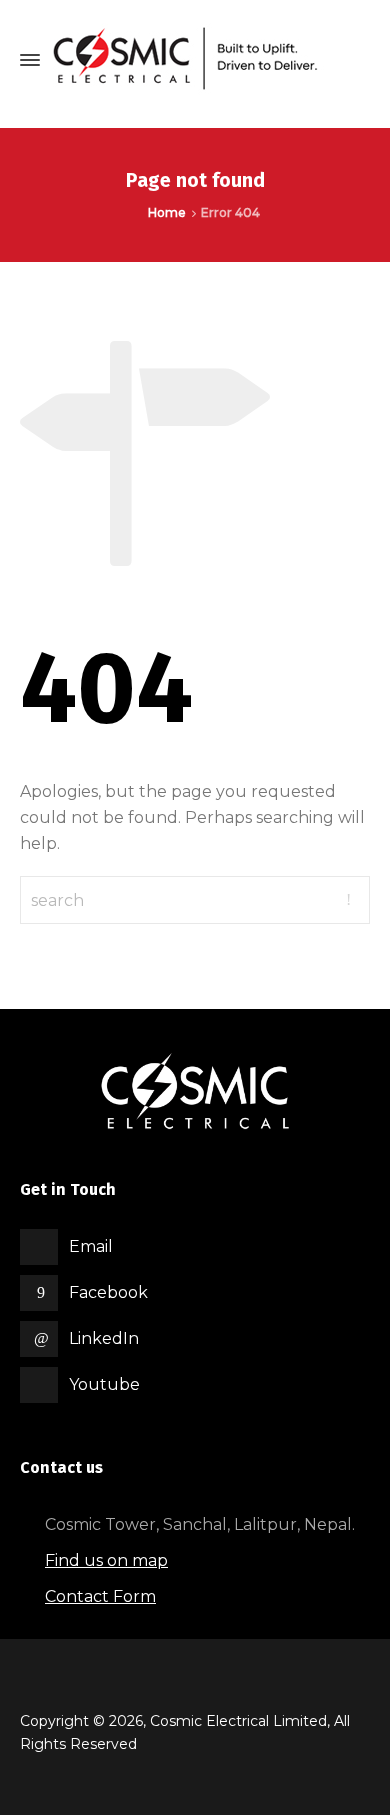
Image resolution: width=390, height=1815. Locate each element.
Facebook (108, 1292)
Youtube (104, 1384)
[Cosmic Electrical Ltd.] (200, 60)
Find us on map (106, 1560)
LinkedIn (104, 1338)
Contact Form (100, 1596)
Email (91, 1246)
